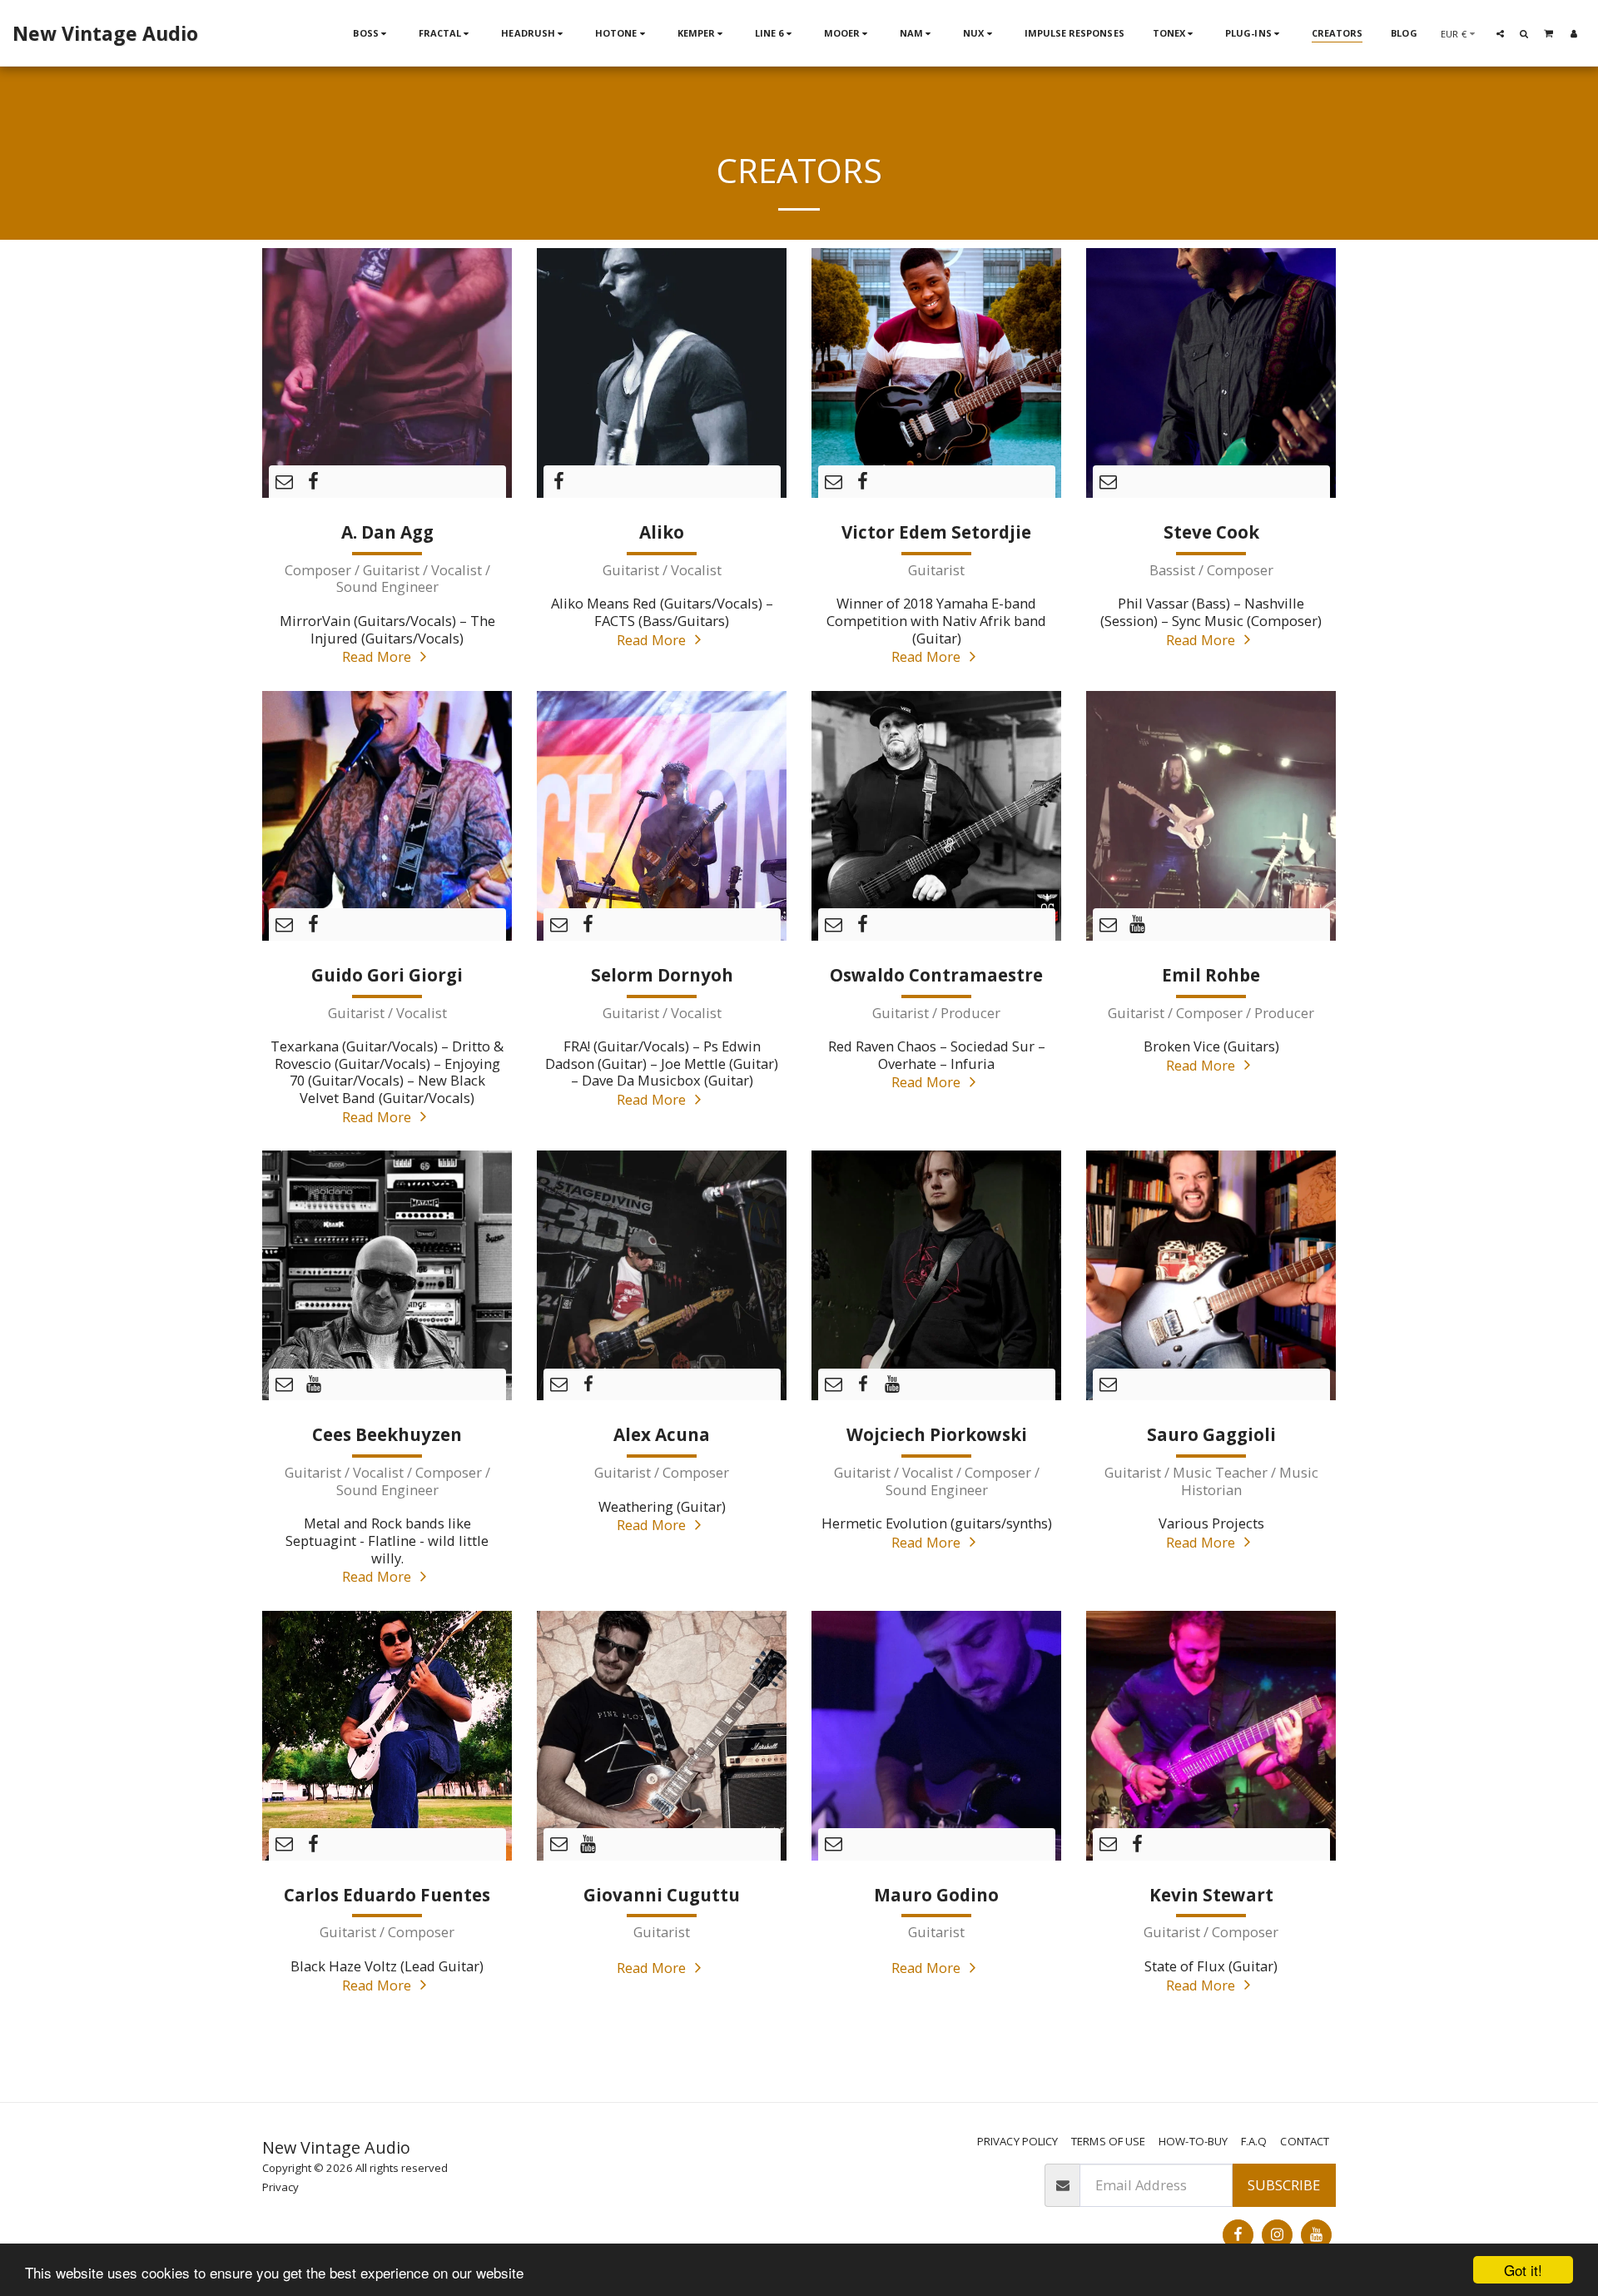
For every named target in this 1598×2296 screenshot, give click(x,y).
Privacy (280, 2187)
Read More (378, 656)
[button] (1500, 33)
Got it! (1523, 2270)
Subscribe (1284, 2185)
